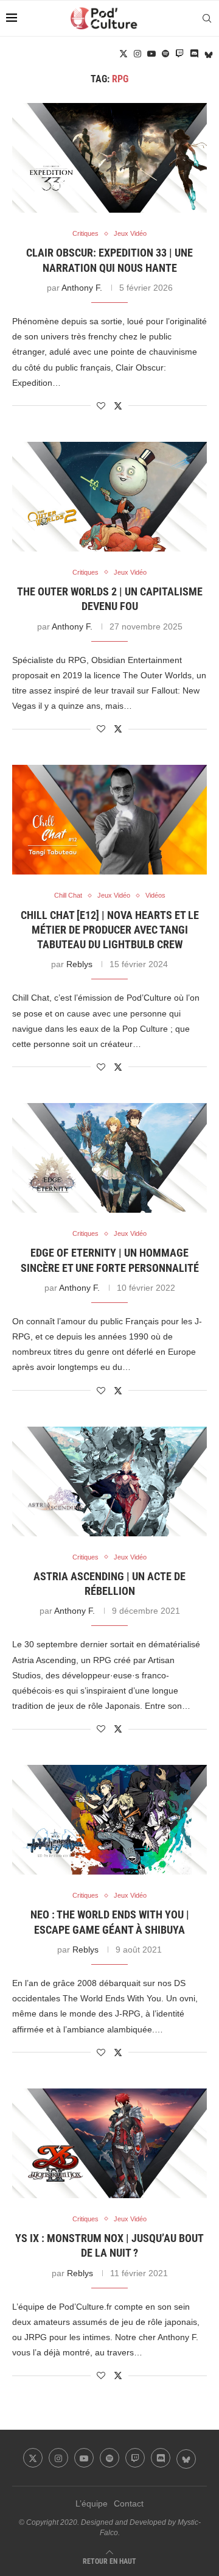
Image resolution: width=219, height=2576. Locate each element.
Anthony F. (82, 288)
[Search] (207, 18)
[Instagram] (137, 54)
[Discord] (194, 54)
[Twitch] (179, 54)
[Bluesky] (209, 54)
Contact (129, 2503)
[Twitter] (123, 54)
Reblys (79, 964)
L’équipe (92, 2503)
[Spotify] (165, 54)
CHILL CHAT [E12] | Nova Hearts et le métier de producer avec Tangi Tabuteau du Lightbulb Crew (110, 930)
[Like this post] (101, 406)
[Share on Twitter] (118, 406)
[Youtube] (151, 54)
